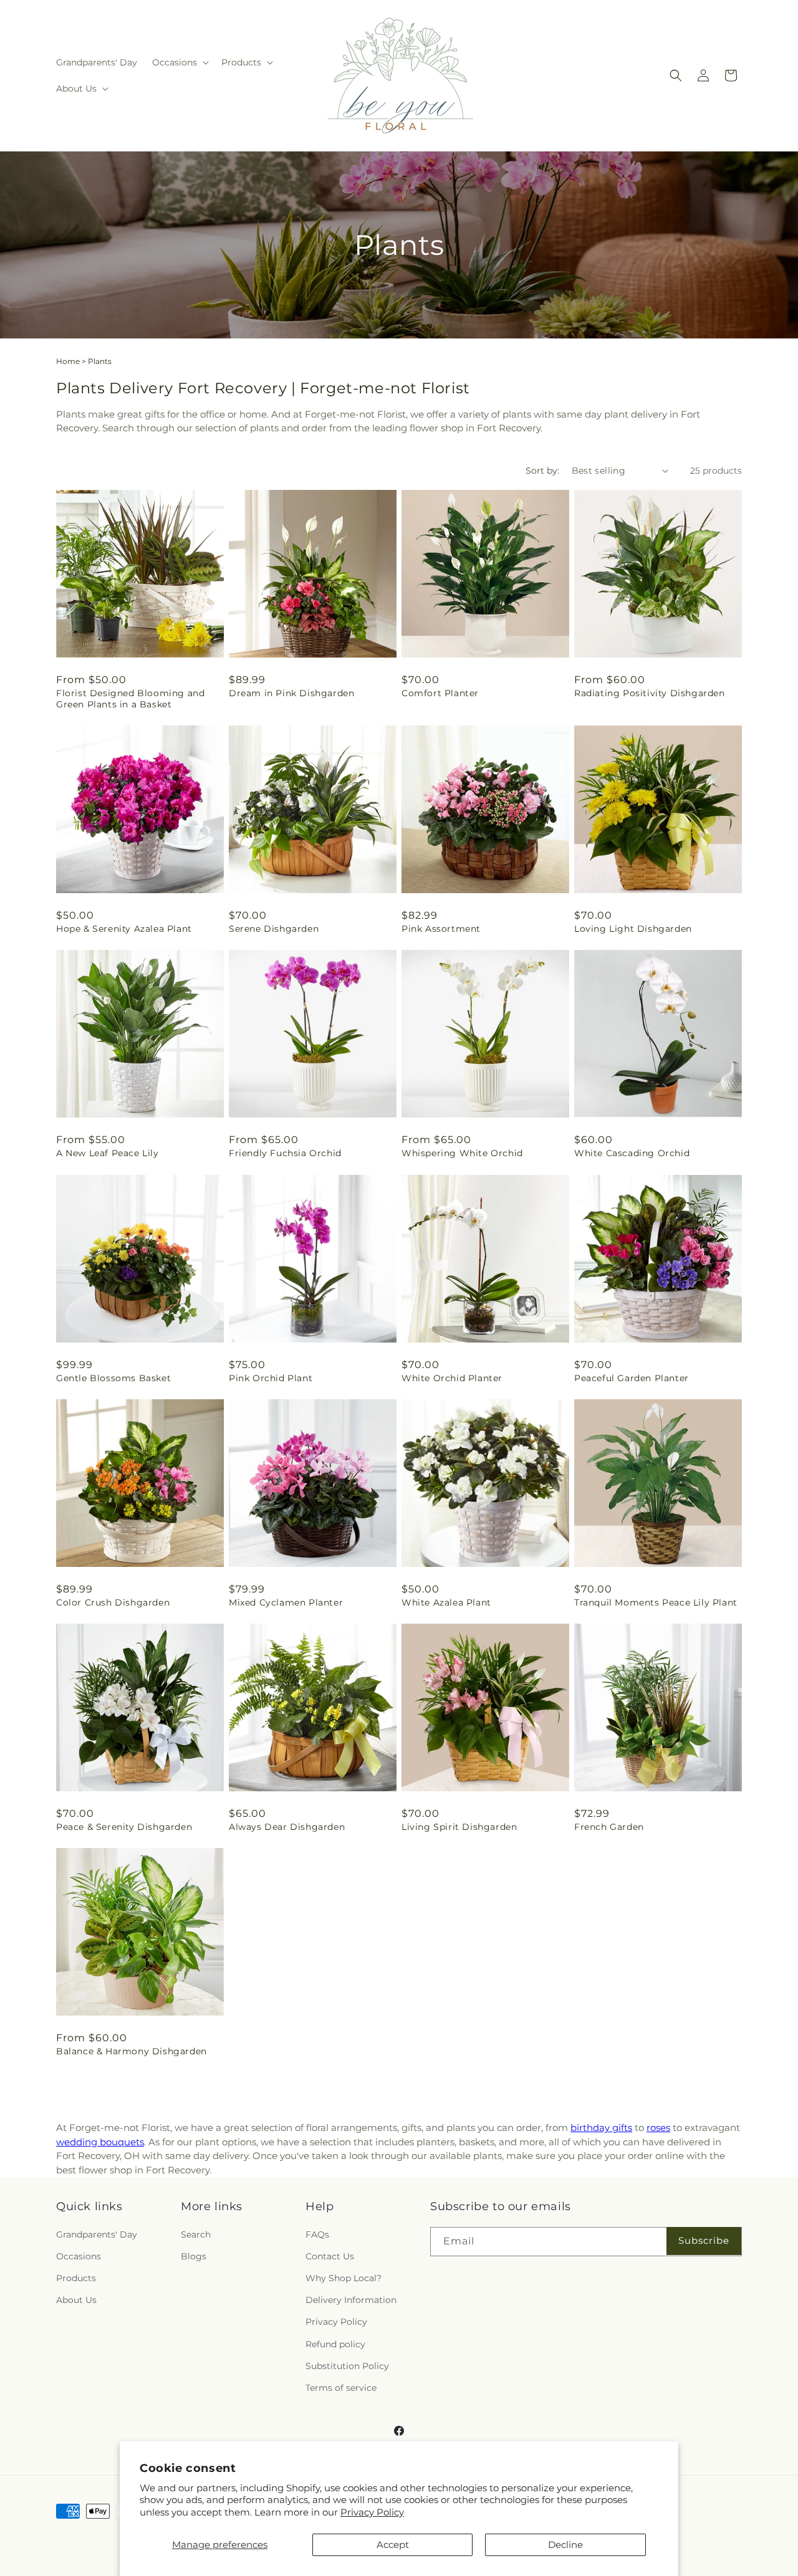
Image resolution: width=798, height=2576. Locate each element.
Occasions (79, 2256)
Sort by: (542, 471)
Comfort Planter (440, 693)
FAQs (317, 2234)
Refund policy (335, 2344)
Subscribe (704, 2240)
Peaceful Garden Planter (632, 1378)
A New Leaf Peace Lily (108, 1153)
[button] (179, 62)
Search (196, 2234)
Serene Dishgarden (274, 929)
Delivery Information (351, 2300)
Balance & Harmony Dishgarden (132, 2051)
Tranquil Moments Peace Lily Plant (656, 1602)
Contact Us (330, 2256)
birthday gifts (601, 2128)
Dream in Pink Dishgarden (291, 693)
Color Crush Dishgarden (113, 1602)
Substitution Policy (347, 2366)
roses (658, 2128)
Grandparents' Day (97, 2234)
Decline (565, 2545)
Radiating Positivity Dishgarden (650, 693)
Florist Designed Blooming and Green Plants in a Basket (130, 699)
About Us (76, 2300)
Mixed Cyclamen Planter (286, 1602)
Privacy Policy (372, 2512)
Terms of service (341, 2388)
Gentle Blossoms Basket (113, 1378)
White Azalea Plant (446, 1602)
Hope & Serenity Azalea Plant (124, 929)
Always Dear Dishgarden (287, 1827)
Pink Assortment (441, 929)
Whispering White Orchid (462, 1153)
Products (76, 2278)
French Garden (609, 1827)
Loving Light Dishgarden (633, 929)
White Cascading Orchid (632, 1153)
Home (68, 361)
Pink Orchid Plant (271, 1378)
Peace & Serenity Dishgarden (124, 1827)
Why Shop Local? (344, 2278)
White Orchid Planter (452, 1378)
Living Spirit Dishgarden (459, 1827)
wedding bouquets (100, 2142)
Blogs (194, 2256)
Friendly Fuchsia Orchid (285, 1153)
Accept (393, 2545)
